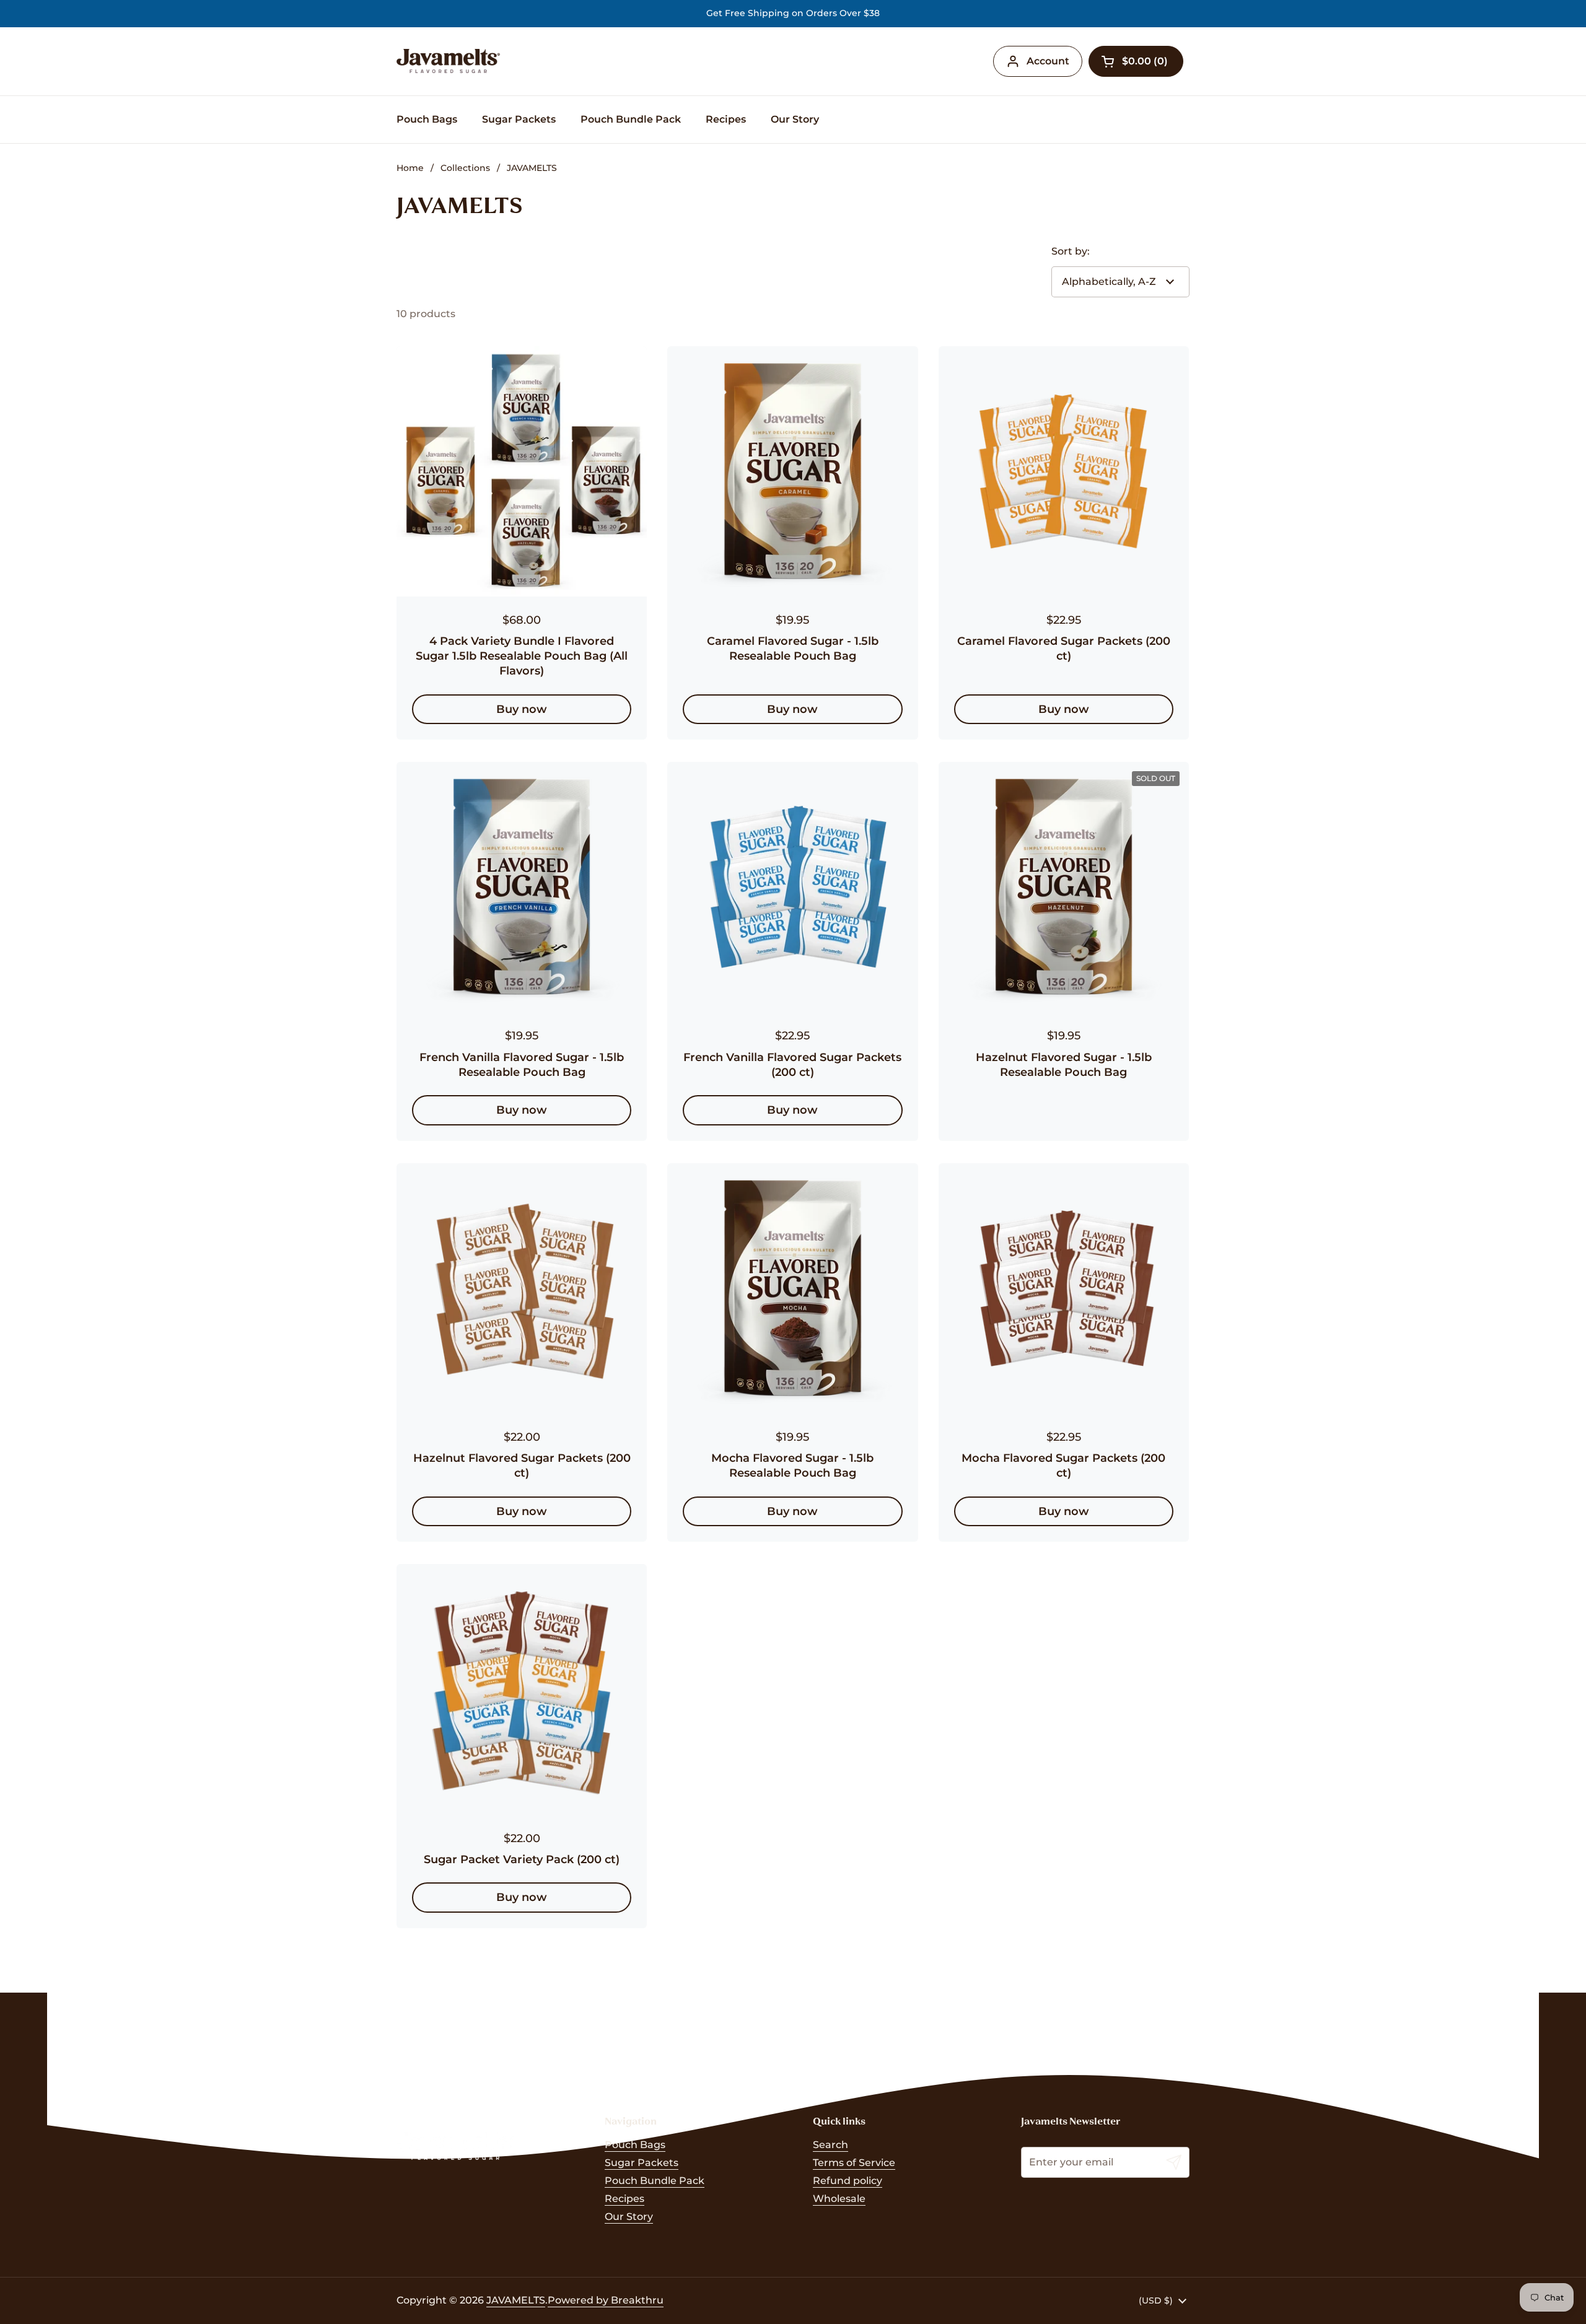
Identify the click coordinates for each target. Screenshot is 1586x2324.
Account (1048, 61)
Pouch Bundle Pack (655, 2181)
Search (830, 2145)
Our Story (629, 2217)
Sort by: (1071, 251)
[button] (1136, 61)
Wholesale (839, 2199)
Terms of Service (854, 2163)
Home (410, 168)
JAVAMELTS (516, 2300)
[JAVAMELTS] (448, 61)
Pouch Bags (635, 2145)
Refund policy (848, 2181)
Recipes (624, 2199)
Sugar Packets (642, 2163)
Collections (465, 168)
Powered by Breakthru (606, 2300)
